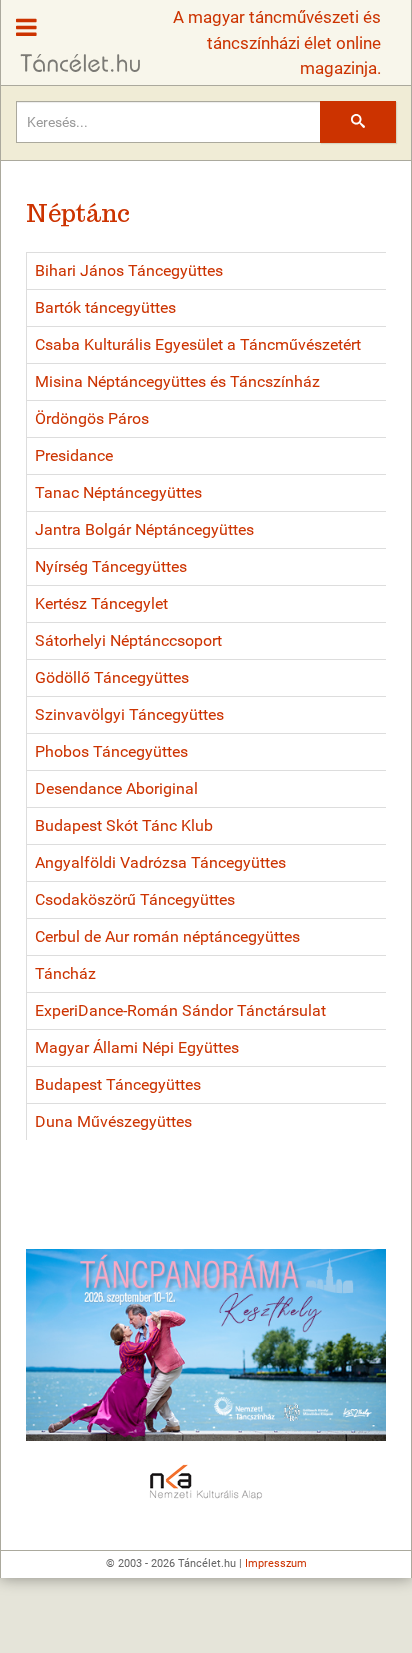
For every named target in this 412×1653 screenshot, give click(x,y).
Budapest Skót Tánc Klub (124, 825)
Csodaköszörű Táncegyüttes (135, 899)
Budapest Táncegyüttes (118, 1084)
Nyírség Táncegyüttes (111, 566)
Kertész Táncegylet (101, 603)
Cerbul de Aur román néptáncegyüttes (167, 936)
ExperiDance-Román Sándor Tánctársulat (180, 1010)
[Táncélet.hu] (73, 38)
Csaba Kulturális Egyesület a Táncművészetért (198, 344)
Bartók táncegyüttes (105, 307)
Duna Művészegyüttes (113, 1121)
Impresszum (276, 1563)
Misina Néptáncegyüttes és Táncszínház (177, 381)
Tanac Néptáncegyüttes (118, 492)
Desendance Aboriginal (116, 788)
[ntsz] (206, 1345)
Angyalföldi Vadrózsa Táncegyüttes (160, 862)
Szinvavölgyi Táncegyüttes (129, 714)
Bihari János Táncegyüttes (129, 270)
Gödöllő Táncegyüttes (112, 677)
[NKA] (206, 1483)
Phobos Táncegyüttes (111, 751)
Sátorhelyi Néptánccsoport (128, 640)
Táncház (65, 973)
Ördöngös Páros (92, 418)
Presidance (74, 455)
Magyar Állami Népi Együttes (137, 1047)
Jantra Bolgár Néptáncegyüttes (144, 529)
